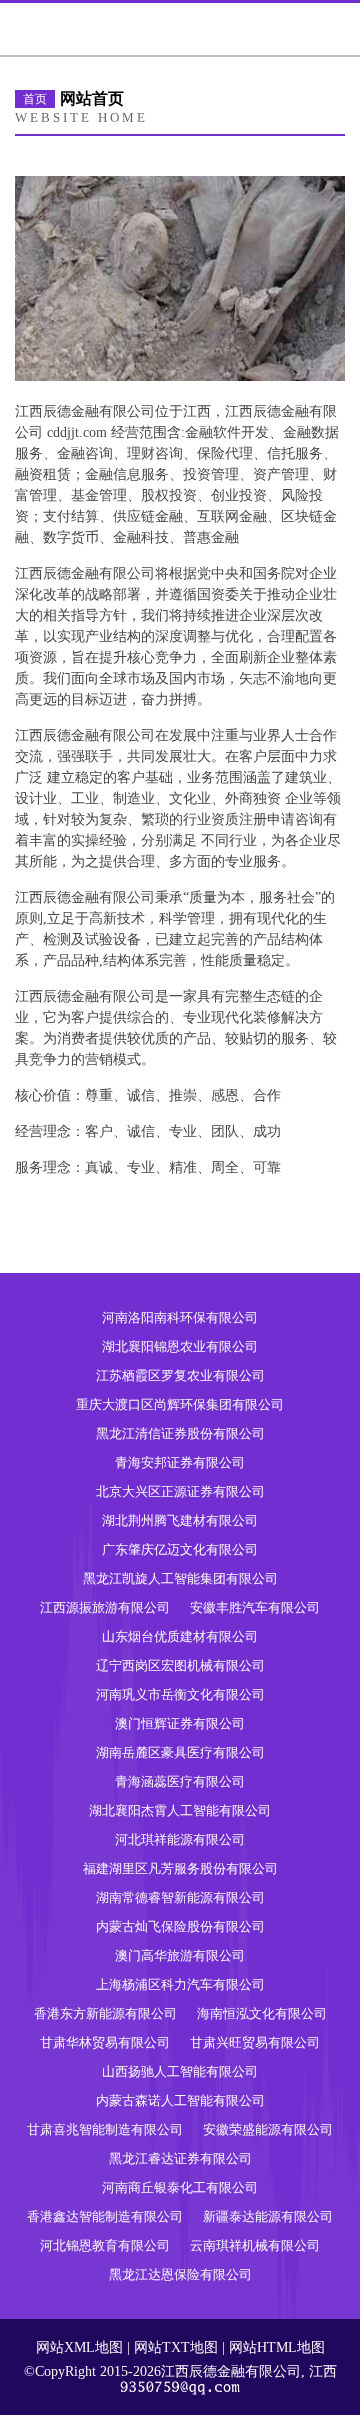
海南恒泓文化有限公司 (262, 2013)
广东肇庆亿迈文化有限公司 (180, 1549)
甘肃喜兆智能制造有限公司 (105, 2129)
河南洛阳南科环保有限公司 (180, 1317)
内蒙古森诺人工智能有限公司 (180, 2100)
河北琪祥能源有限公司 (180, 1839)
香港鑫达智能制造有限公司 (105, 2216)
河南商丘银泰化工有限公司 (180, 2187)
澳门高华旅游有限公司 (180, 1955)
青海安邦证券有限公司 (180, 1462)
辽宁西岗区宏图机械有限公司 (180, 1665)
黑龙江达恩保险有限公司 (180, 2274)
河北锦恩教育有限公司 (105, 2245)
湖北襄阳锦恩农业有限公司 (180, 1346)
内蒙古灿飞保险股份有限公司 (180, 1926)
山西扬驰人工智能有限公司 (180, 2071)
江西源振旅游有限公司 (105, 1607)
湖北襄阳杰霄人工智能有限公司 (180, 1810)
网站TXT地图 (176, 2347)
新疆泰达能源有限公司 (268, 2216)
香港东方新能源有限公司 (105, 2013)
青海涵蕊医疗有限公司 (180, 1781)
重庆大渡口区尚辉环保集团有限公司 (180, 1404)
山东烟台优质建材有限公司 (180, 1636)
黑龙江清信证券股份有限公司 (180, 1433)
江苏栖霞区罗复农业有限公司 (180, 1375)
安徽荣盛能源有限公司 (268, 2129)
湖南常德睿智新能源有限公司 (180, 1897)
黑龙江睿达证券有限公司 (180, 2158)
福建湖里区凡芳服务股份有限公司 (180, 1868)
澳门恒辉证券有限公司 (180, 1723)
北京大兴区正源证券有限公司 (180, 1491)
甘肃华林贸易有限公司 (105, 2042)
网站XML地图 (79, 2347)
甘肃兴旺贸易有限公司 (255, 2042)
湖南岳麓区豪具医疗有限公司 (180, 1752)
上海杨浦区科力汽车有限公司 (180, 1984)
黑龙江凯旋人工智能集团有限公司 (180, 1578)
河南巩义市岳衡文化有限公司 (180, 1694)
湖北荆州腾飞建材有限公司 (180, 1520)
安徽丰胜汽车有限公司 (255, 1607)
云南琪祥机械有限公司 (255, 2245)
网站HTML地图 (277, 2347)
